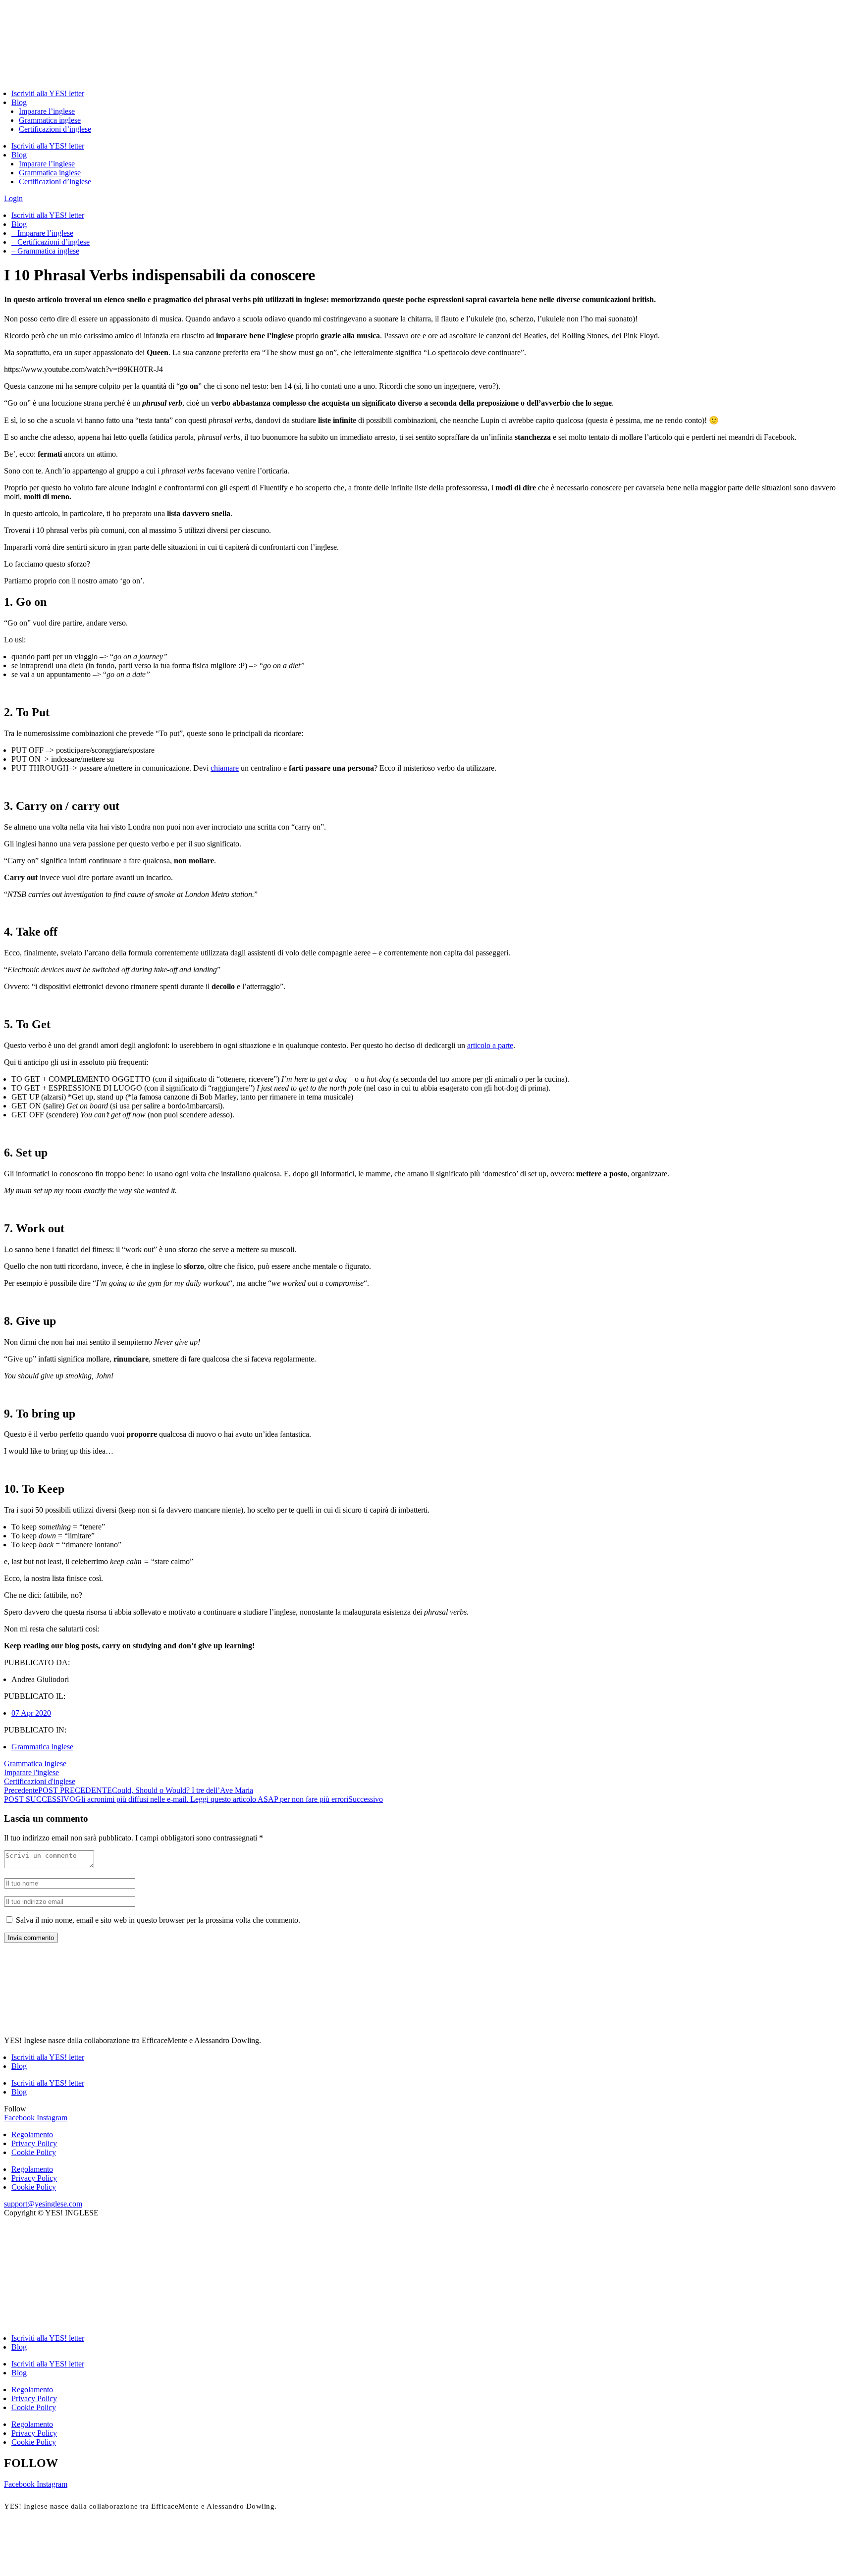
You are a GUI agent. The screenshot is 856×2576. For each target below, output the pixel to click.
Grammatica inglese (50, 120)
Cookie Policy (34, 2152)
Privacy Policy (34, 2143)
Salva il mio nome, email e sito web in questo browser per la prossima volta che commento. (158, 1920)
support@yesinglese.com (43, 2204)
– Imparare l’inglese (42, 233)
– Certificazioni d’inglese (51, 242)
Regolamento (32, 2134)
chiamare (225, 768)
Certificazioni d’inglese (55, 129)
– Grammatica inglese (45, 251)
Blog (19, 102)
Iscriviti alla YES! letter (48, 93)
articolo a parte (490, 1045)
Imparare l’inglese (47, 111)
